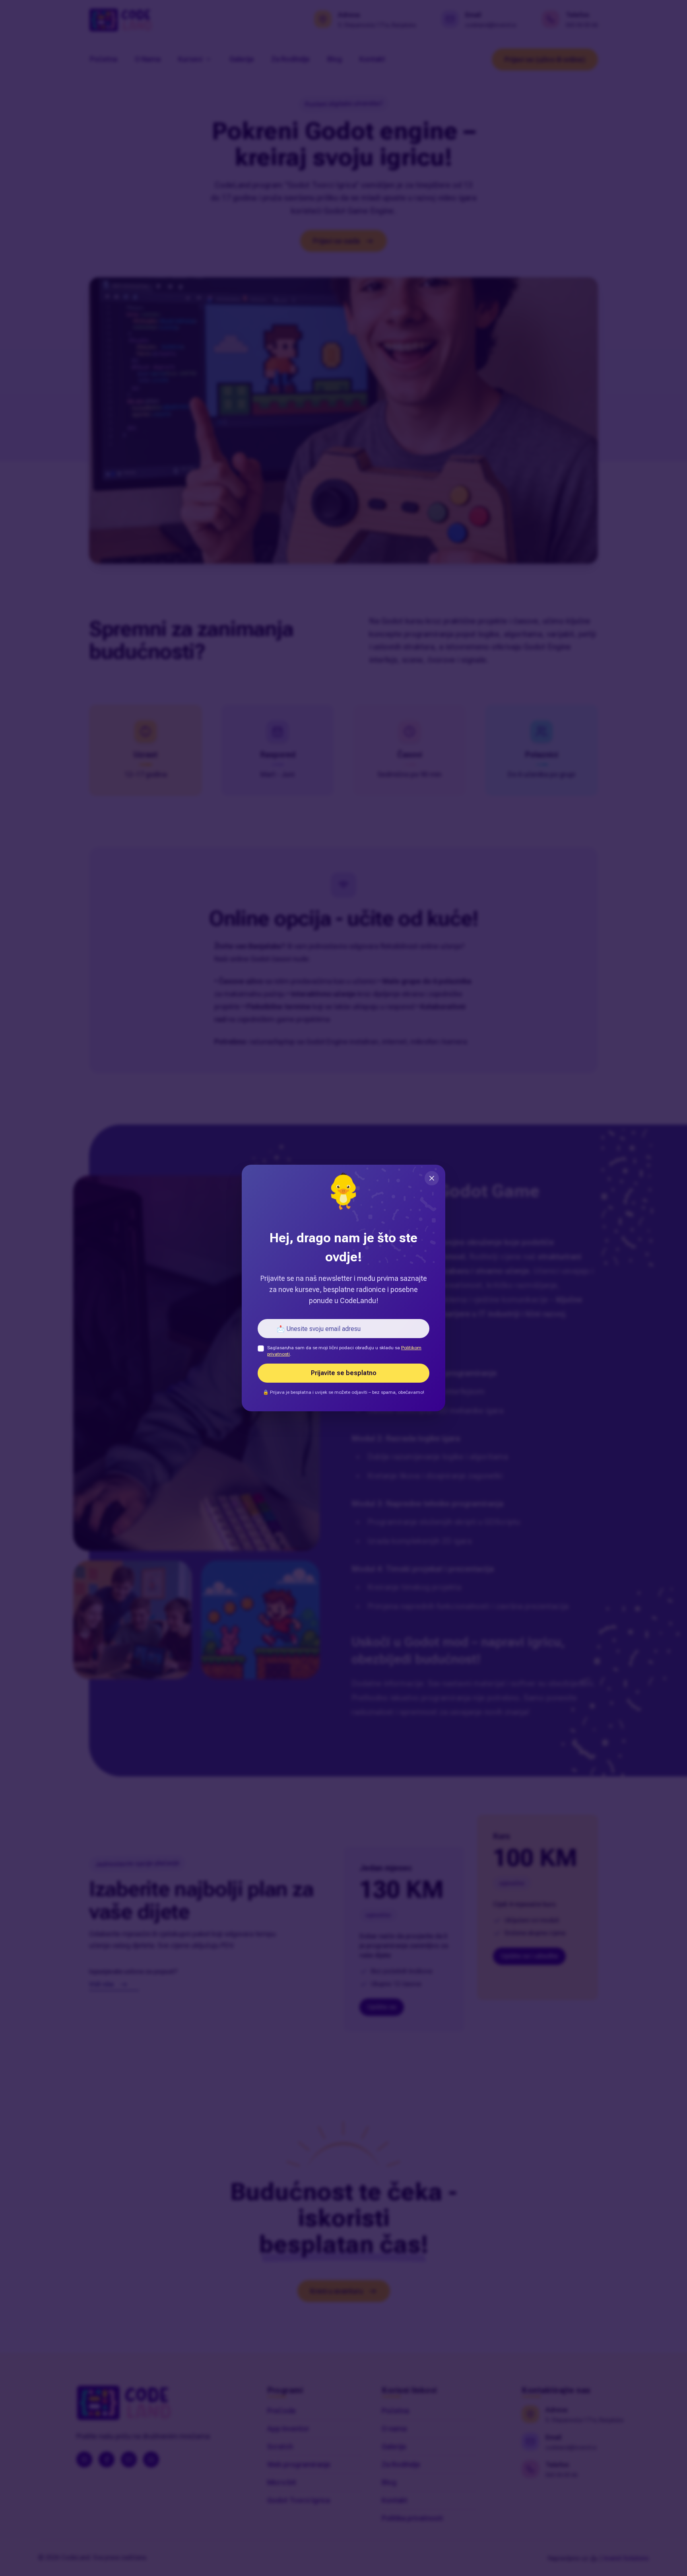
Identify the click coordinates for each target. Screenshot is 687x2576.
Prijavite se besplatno (344, 1373)
